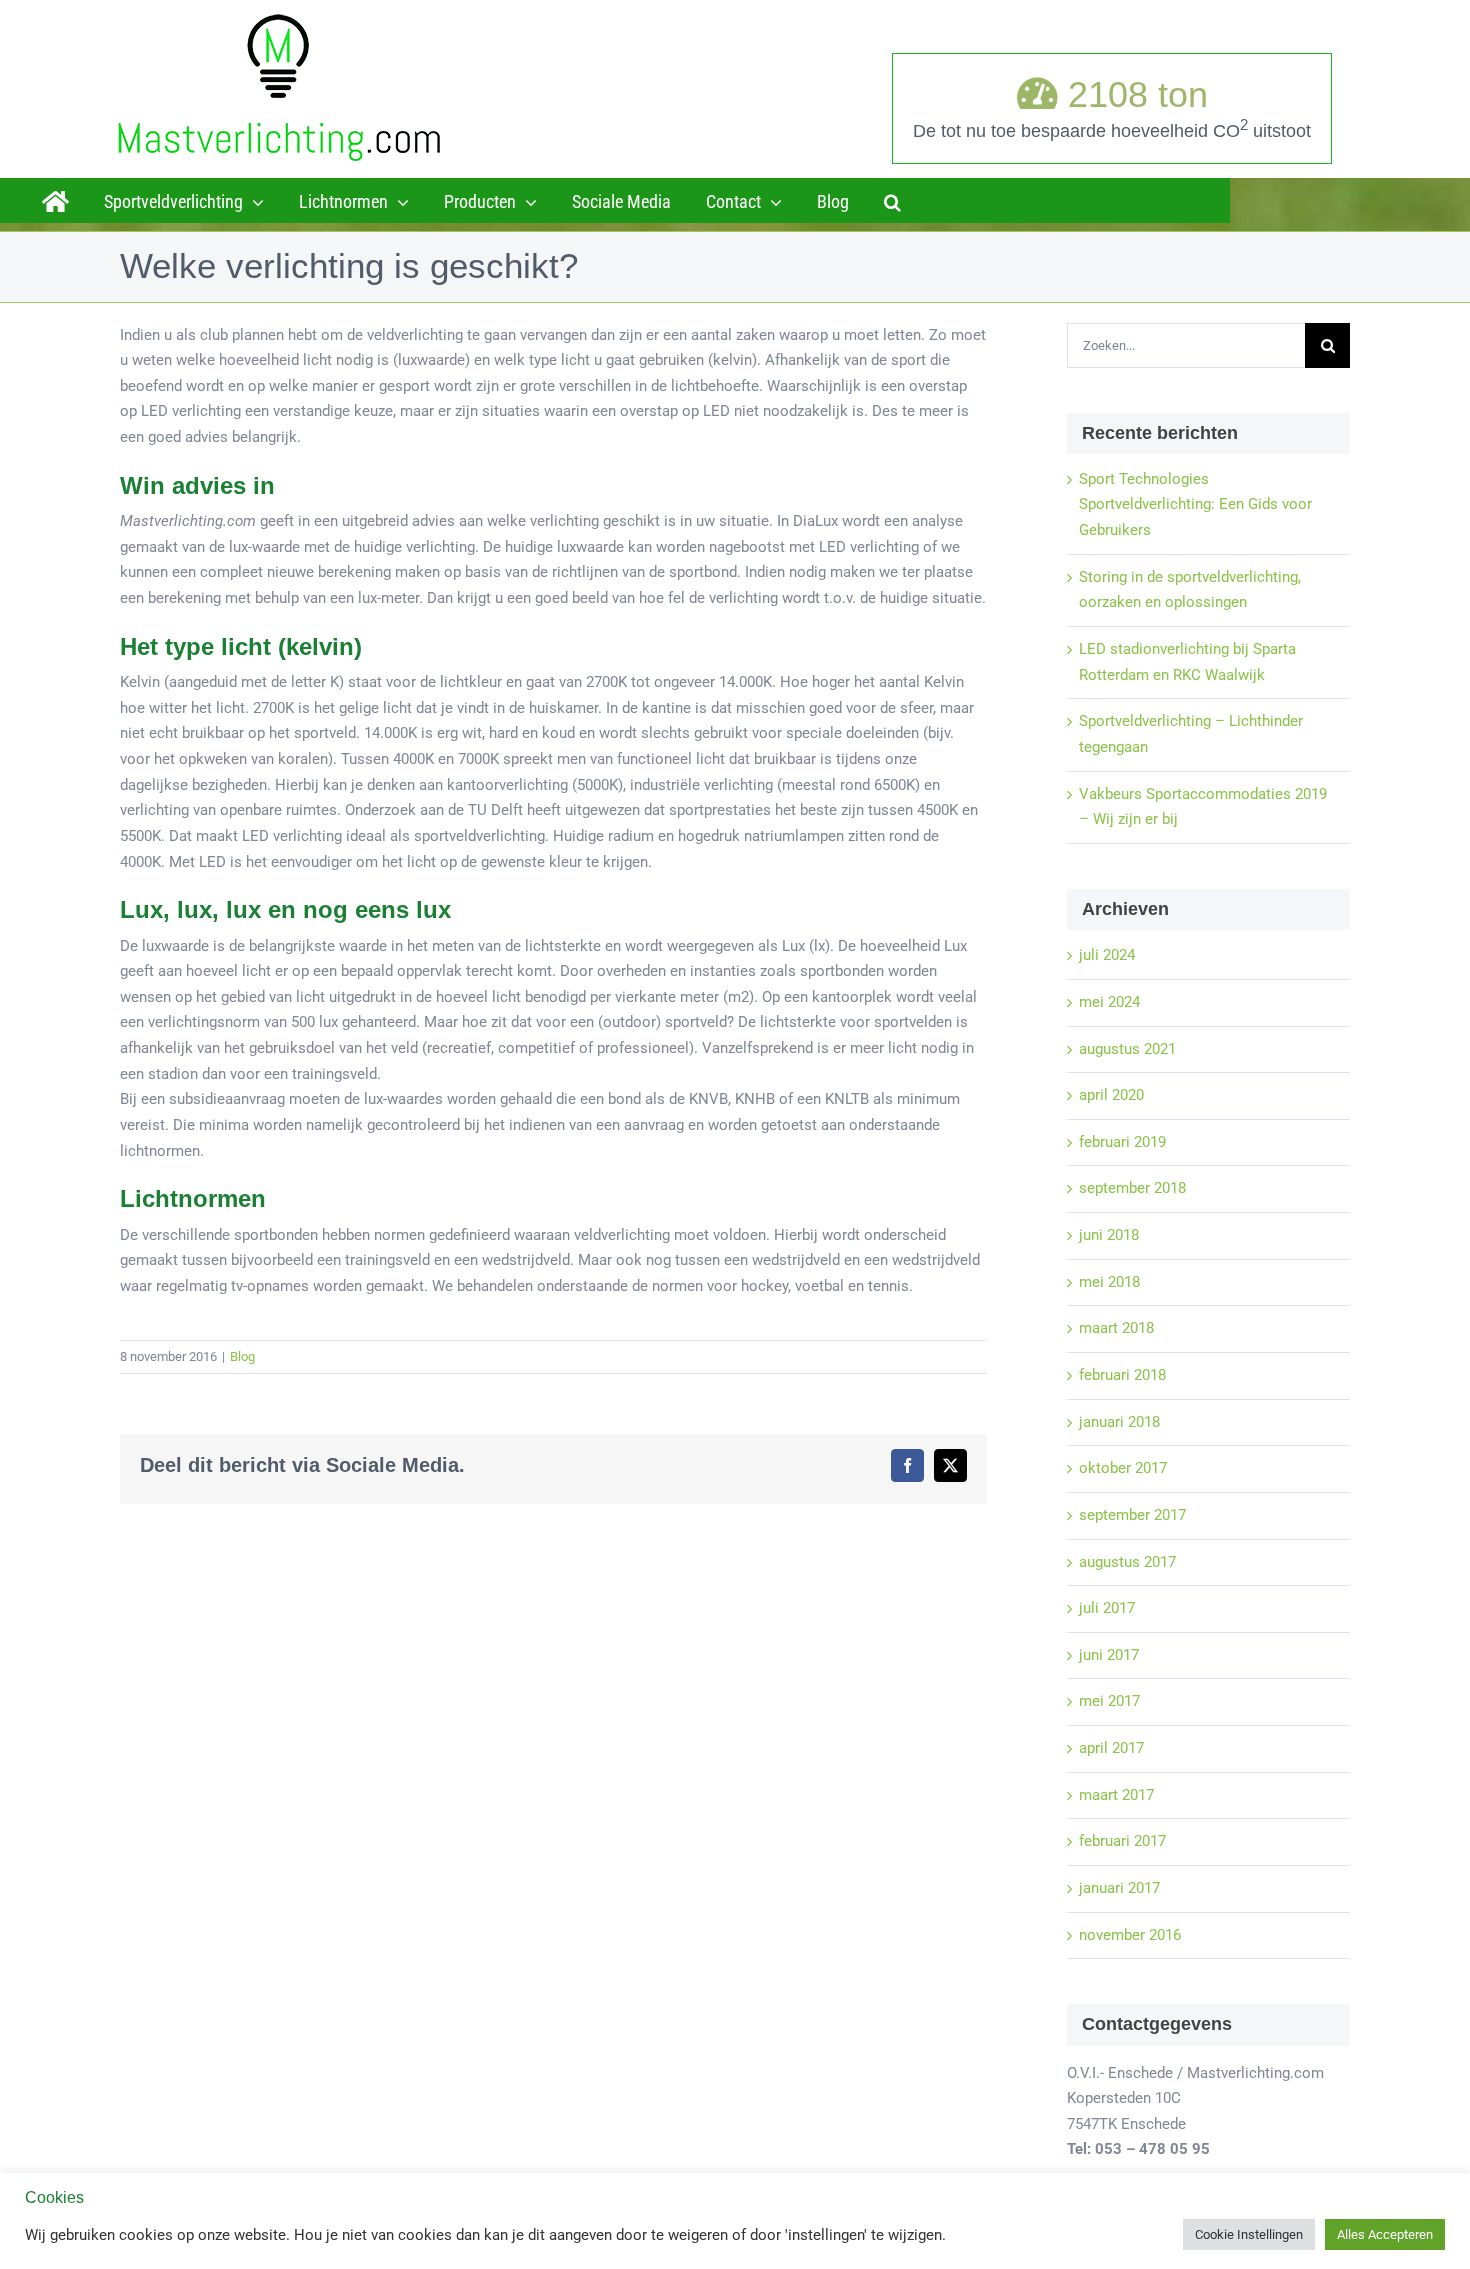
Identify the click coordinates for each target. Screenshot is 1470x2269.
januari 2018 (1119, 1422)
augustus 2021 (1127, 1049)
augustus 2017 (1127, 1562)
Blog (242, 1356)
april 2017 (1111, 1748)
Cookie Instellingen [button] (1249, 2234)
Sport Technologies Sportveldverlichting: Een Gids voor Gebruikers (1195, 504)
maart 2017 (1116, 1795)
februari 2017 (1122, 1841)
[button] (892, 200)
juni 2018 (1109, 1235)
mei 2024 (1109, 1002)
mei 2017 (1109, 1701)
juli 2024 (1107, 955)
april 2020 (1111, 1095)
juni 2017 (1109, 1655)
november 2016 (1130, 1935)
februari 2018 (1122, 1375)
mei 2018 (1109, 1282)
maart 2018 (1116, 1328)
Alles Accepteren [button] (1385, 2234)
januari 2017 (1119, 1888)
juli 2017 (1107, 1608)
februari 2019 (1122, 1142)
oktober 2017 (1123, 1468)
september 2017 (1132, 1515)
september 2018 (1132, 1188)
